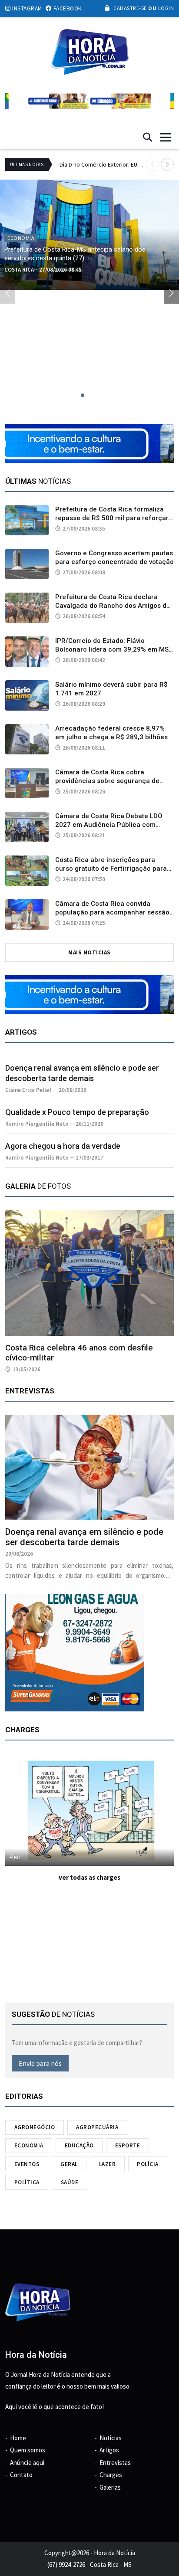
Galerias (110, 2487)
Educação (79, 2145)
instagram (27, 8)
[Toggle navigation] (166, 137)
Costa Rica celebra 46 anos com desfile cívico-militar (79, 1353)
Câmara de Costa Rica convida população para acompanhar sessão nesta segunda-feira (112, 912)
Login (165, 8)
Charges (111, 2475)
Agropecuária (97, 2127)
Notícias (111, 2438)
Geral (69, 2164)
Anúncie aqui (27, 2463)
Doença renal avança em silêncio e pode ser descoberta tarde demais (84, 1537)
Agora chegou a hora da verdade (63, 1146)
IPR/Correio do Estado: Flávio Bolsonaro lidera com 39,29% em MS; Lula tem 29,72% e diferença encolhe (113, 649)
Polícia (148, 2164)
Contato (21, 2475)
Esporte (128, 2145)
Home (18, 2438)
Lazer (108, 2164)
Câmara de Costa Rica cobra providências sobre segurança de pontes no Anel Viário (107, 781)
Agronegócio (35, 2127)
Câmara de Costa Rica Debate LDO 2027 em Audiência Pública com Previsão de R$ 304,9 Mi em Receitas (113, 825)
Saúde (70, 2182)
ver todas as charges (89, 1877)
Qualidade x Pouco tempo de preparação (77, 1112)
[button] (167, 164)
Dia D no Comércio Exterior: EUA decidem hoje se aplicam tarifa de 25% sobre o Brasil (103, 164)
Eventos (27, 2164)
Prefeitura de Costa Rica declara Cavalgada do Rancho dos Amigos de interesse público (113, 606)
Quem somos (28, 2450)
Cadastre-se (130, 8)
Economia (29, 2145)
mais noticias (89, 952)
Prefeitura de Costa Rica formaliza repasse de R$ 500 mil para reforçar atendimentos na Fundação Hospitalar (114, 518)
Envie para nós (40, 2063)
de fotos (38, 1186)
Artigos (109, 2450)
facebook (67, 8)
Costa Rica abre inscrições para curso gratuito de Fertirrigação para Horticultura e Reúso (111, 868)
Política (27, 2182)
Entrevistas (115, 2463)
